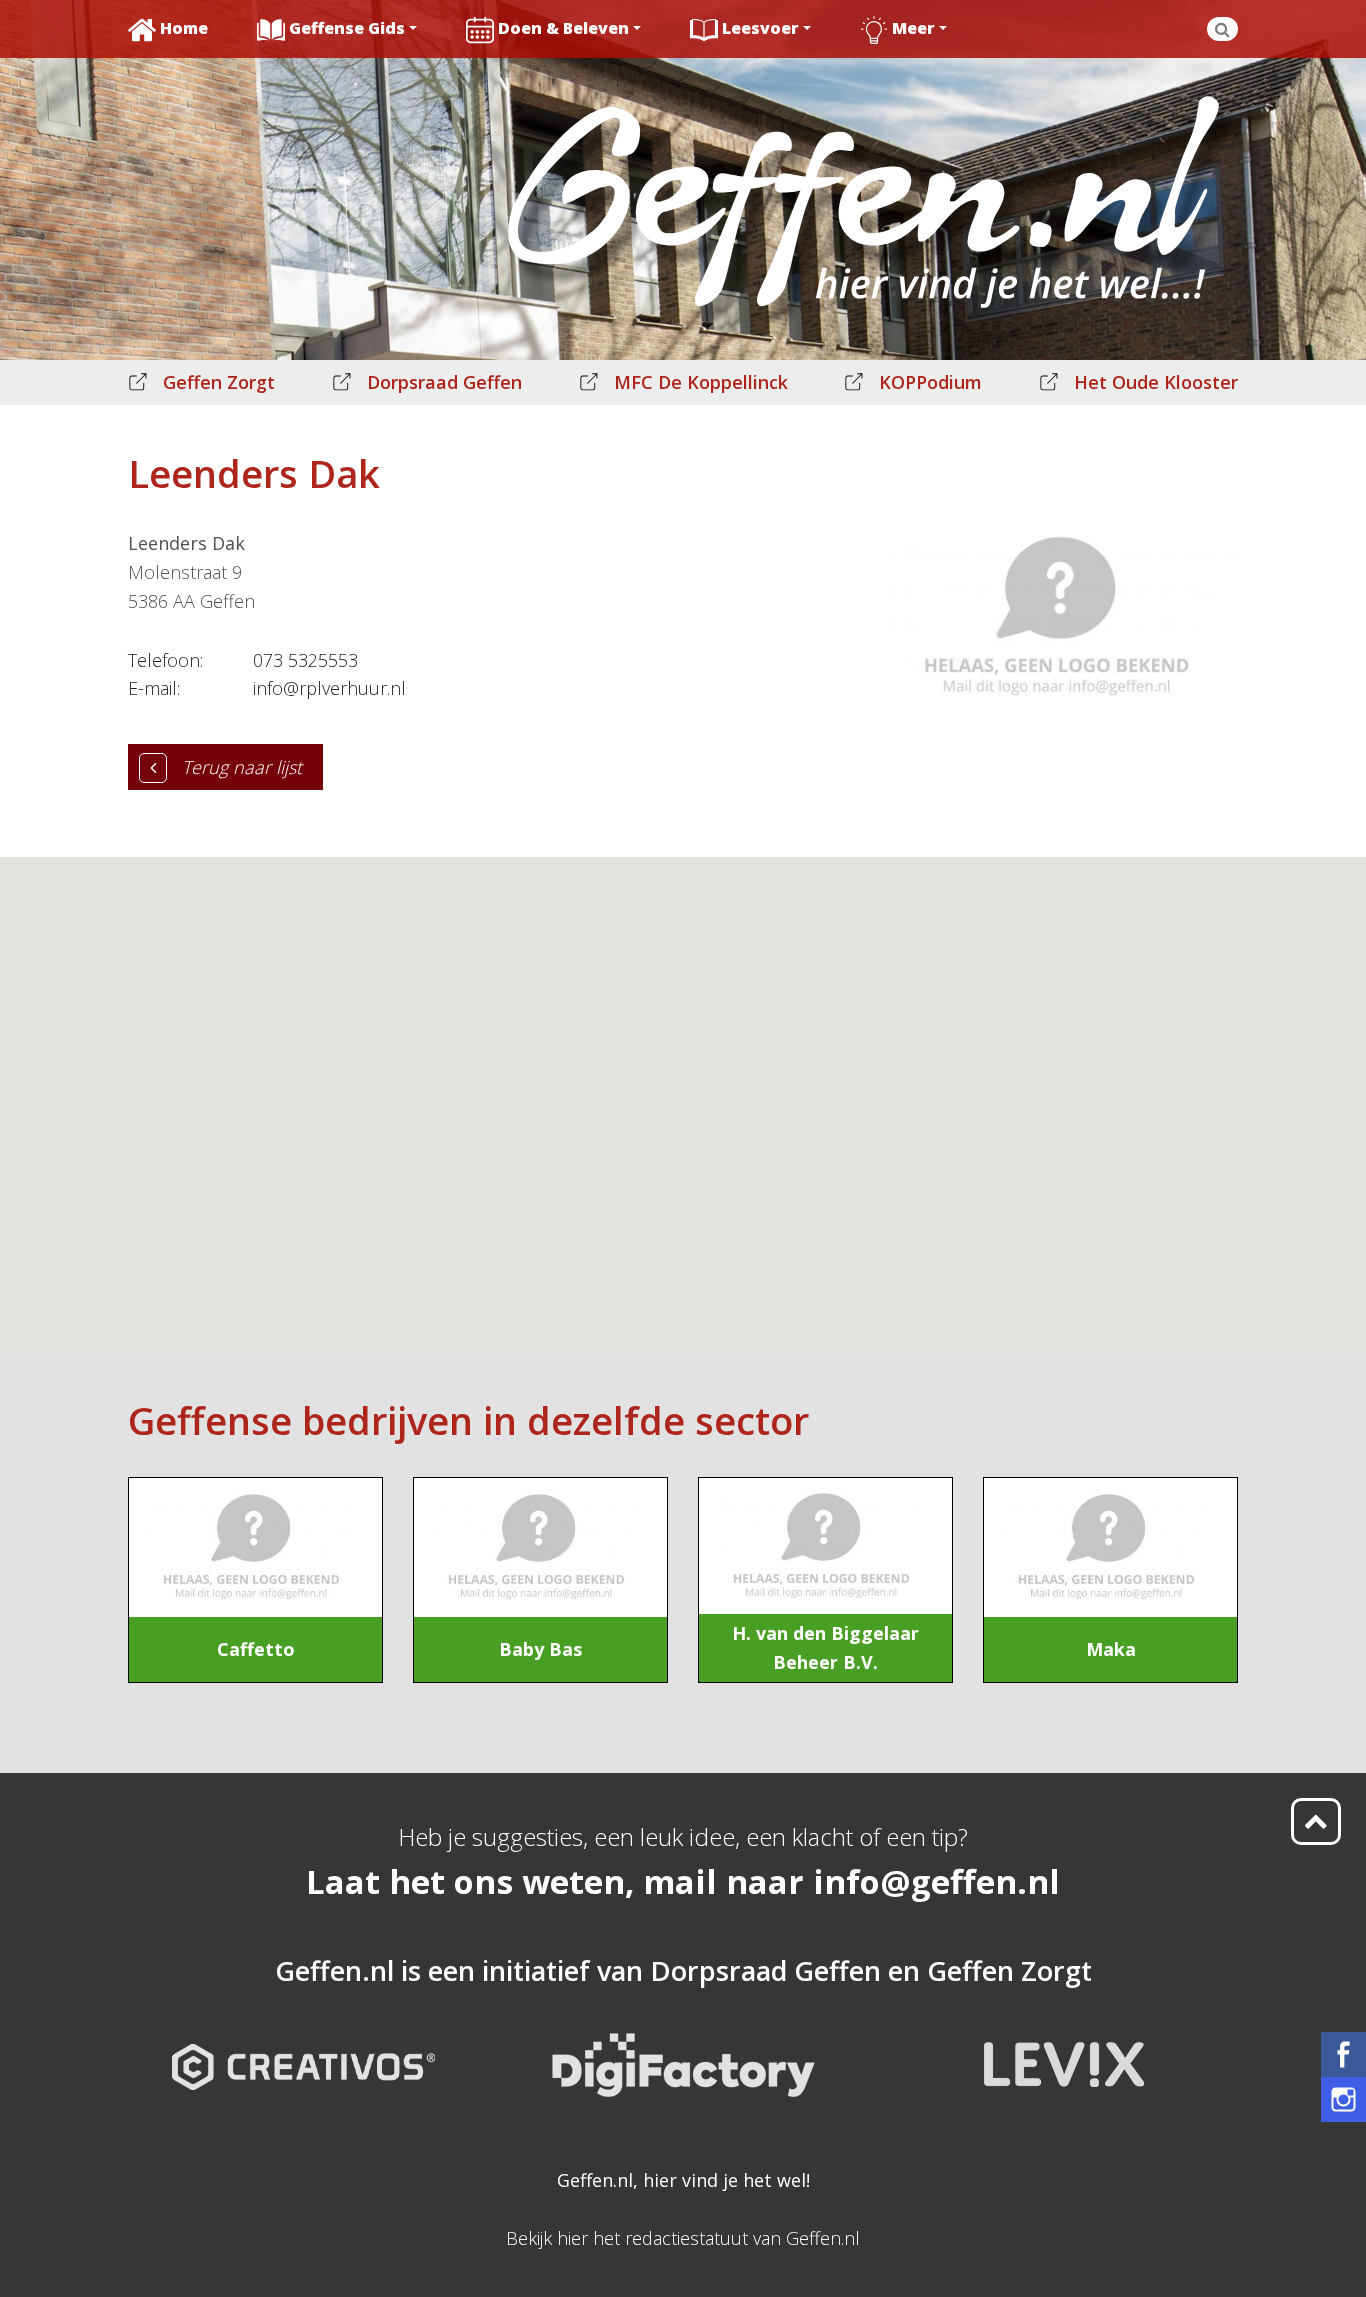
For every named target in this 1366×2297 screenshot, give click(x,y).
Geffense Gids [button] (347, 28)
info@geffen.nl (936, 1881)
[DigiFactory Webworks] (683, 2048)
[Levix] (1063, 2048)
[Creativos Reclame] (303, 2048)
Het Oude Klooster (1156, 382)
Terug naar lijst (242, 767)
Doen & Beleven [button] (563, 28)
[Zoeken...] (1222, 29)
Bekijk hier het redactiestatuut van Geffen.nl (683, 2238)
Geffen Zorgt (219, 382)
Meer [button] (913, 28)
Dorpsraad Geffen (444, 382)
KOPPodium (930, 382)
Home (184, 28)
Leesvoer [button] (760, 28)
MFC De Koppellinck (701, 382)
